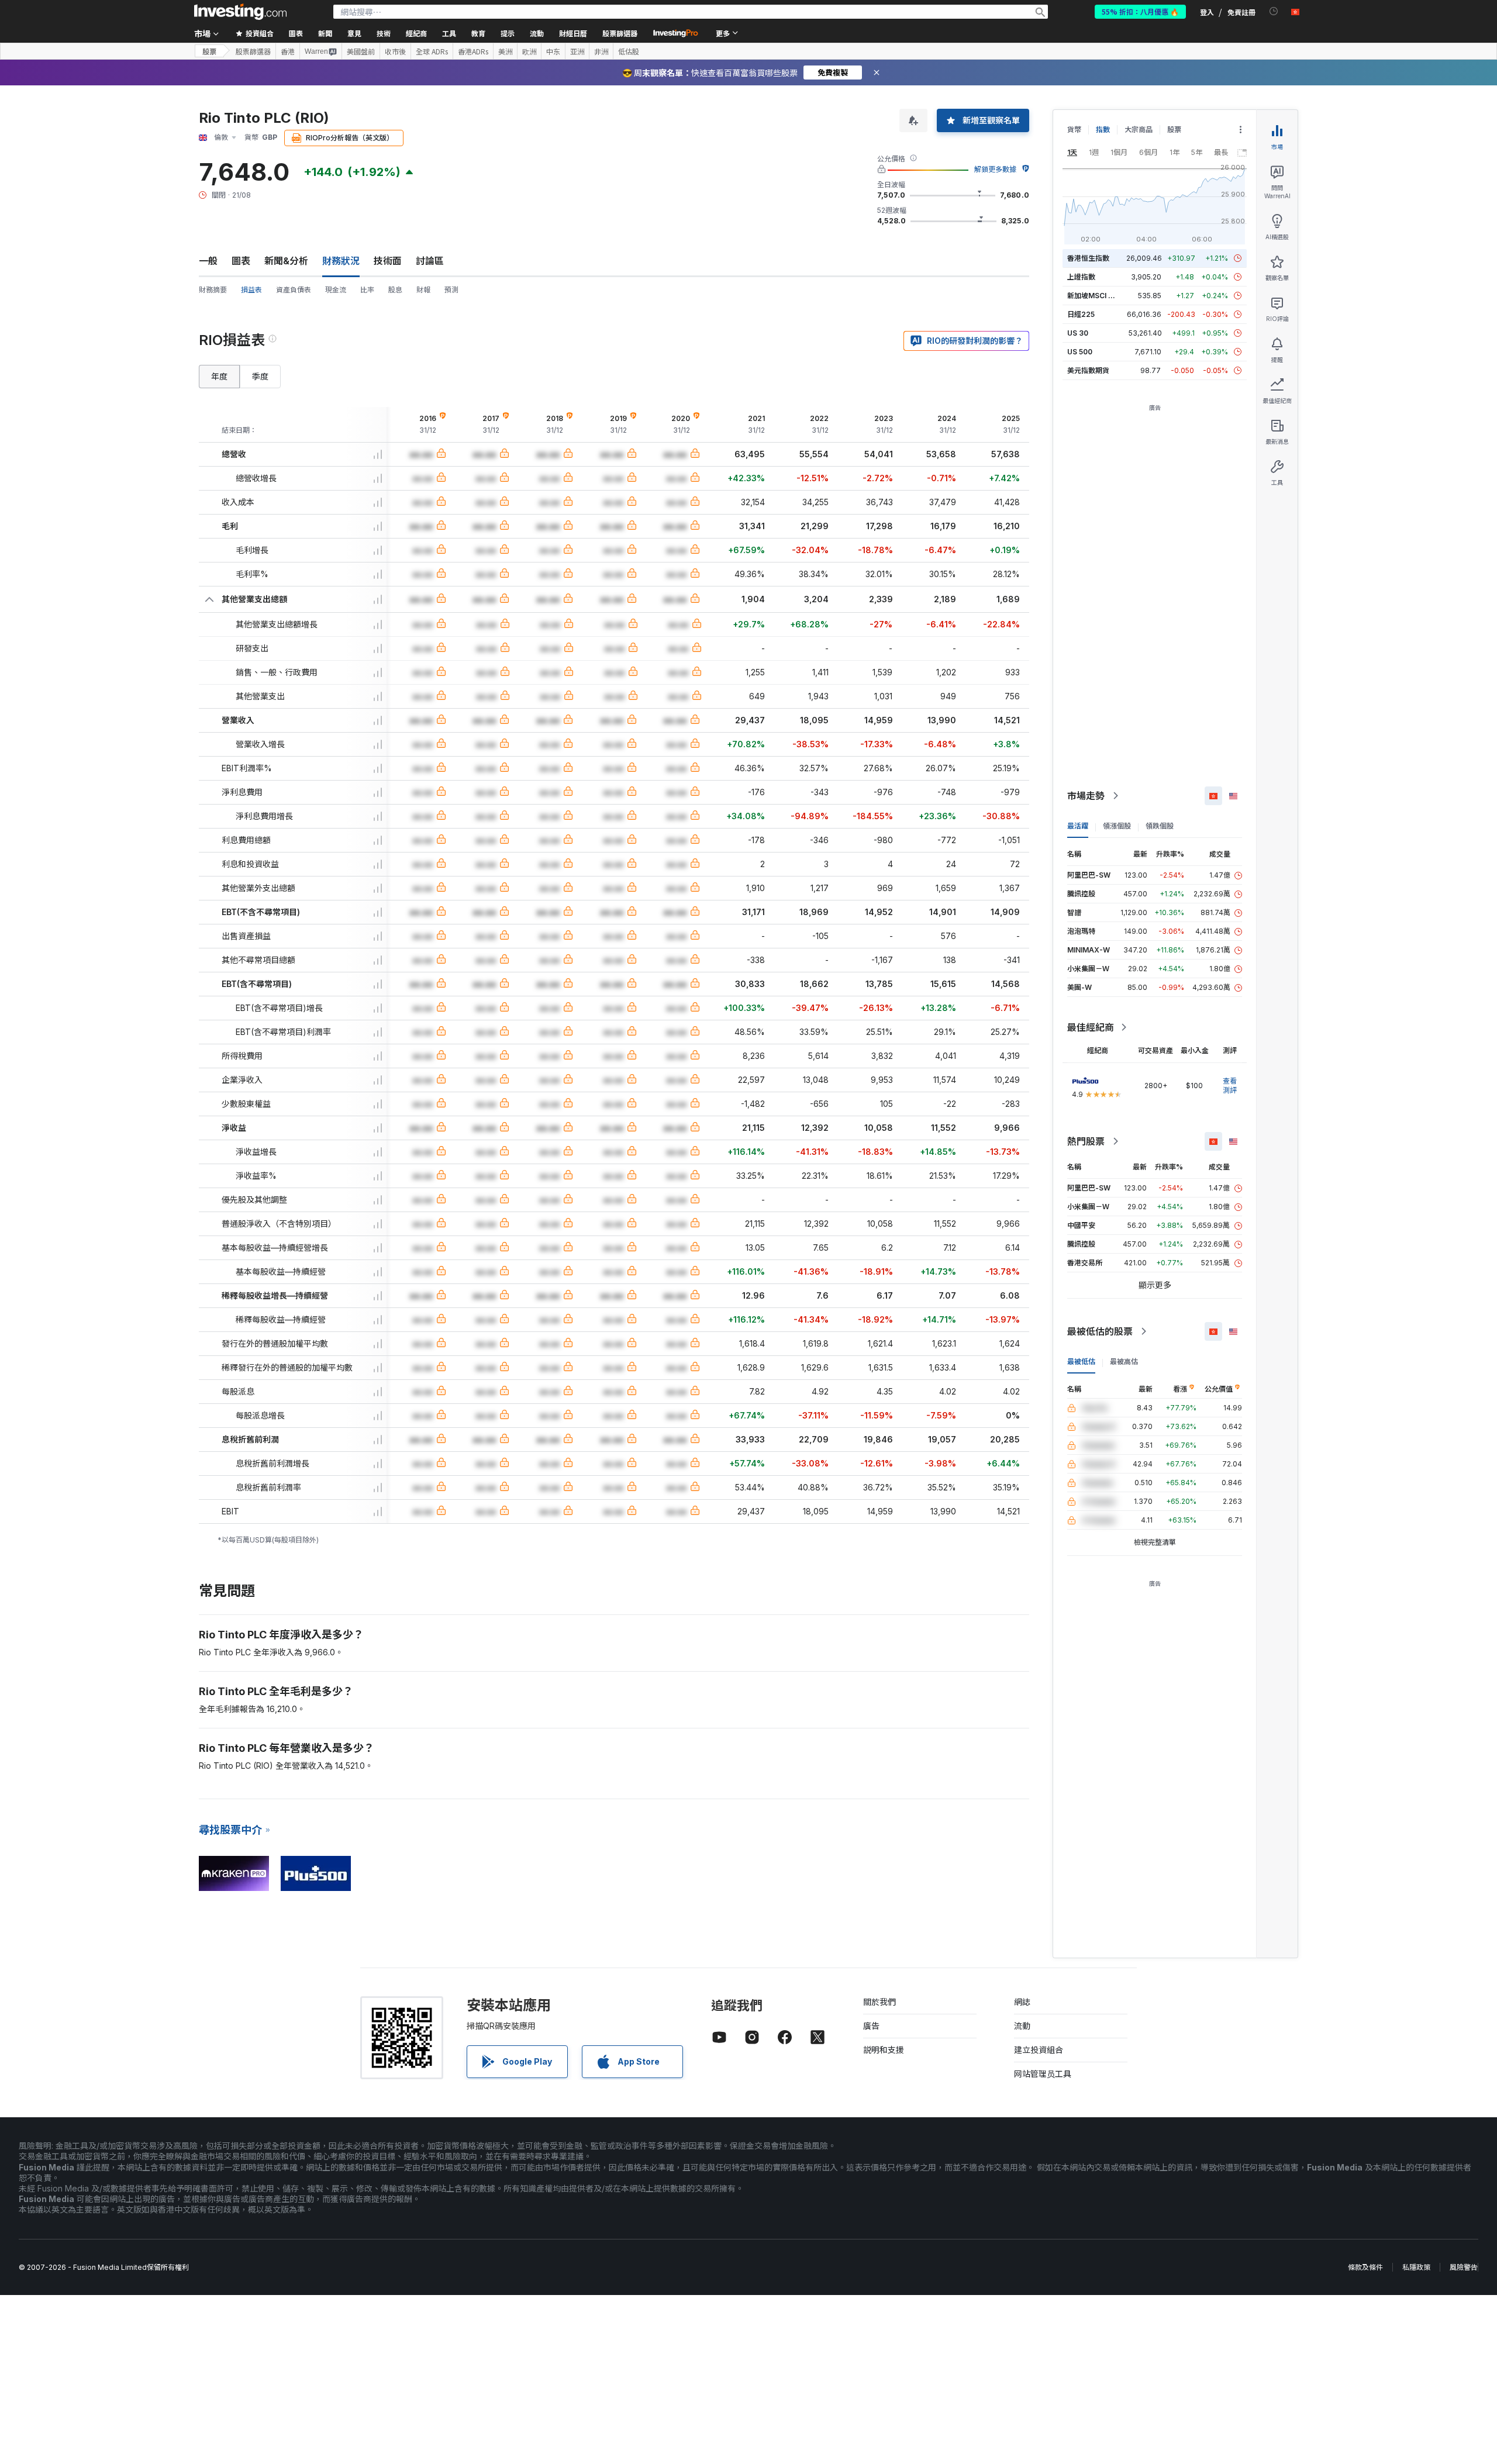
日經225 (1081, 314)
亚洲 (577, 51)
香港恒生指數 (1088, 258)
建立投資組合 (1039, 2050)
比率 (367, 290)
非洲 (601, 51)
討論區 (430, 261)
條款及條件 (1365, 2267)
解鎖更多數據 (995, 169)
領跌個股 (1160, 826)
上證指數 (1081, 277)
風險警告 (1464, 2267)
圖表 (241, 261)
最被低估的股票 (1100, 1331)
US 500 (1080, 352)
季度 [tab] (260, 376)
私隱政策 (1416, 2267)
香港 (288, 51)
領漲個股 (1117, 826)
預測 (451, 290)
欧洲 (529, 51)
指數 (1103, 130)
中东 (553, 51)
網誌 (1022, 2002)
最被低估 (1081, 1362)
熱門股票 (1086, 1141)
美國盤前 (361, 51)
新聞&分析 (286, 261)
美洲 (505, 51)
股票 (209, 51)
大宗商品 (1139, 130)
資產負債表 (294, 290)
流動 (1022, 2026)
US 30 (1078, 333)
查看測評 (1230, 1086)
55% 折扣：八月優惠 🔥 (1140, 11)
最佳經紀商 (1091, 1027)
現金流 (336, 290)
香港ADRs (473, 51)
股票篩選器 (620, 33)
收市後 (395, 51)
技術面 (388, 261)
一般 (208, 261)
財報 (423, 290)
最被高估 (1124, 1362)
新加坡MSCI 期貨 (1095, 296)
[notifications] (1274, 11)
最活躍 (1078, 826)
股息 (395, 290)
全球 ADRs (432, 51)
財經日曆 (573, 33)
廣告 (871, 2026)
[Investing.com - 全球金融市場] (240, 12)
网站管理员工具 (1043, 2074)
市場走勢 (1086, 796)
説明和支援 (884, 2050)
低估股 (629, 51)
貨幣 (1074, 130)
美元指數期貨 (1088, 370)
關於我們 (879, 2002)
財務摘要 (213, 290)
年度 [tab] (219, 376)
